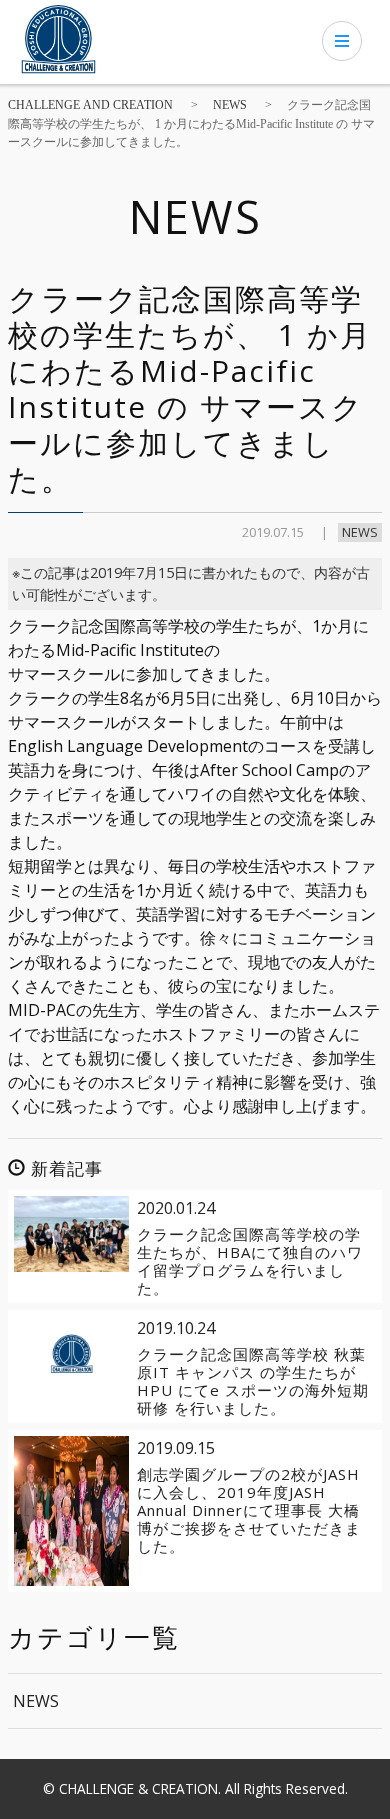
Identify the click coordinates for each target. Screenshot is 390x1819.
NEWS (360, 532)
